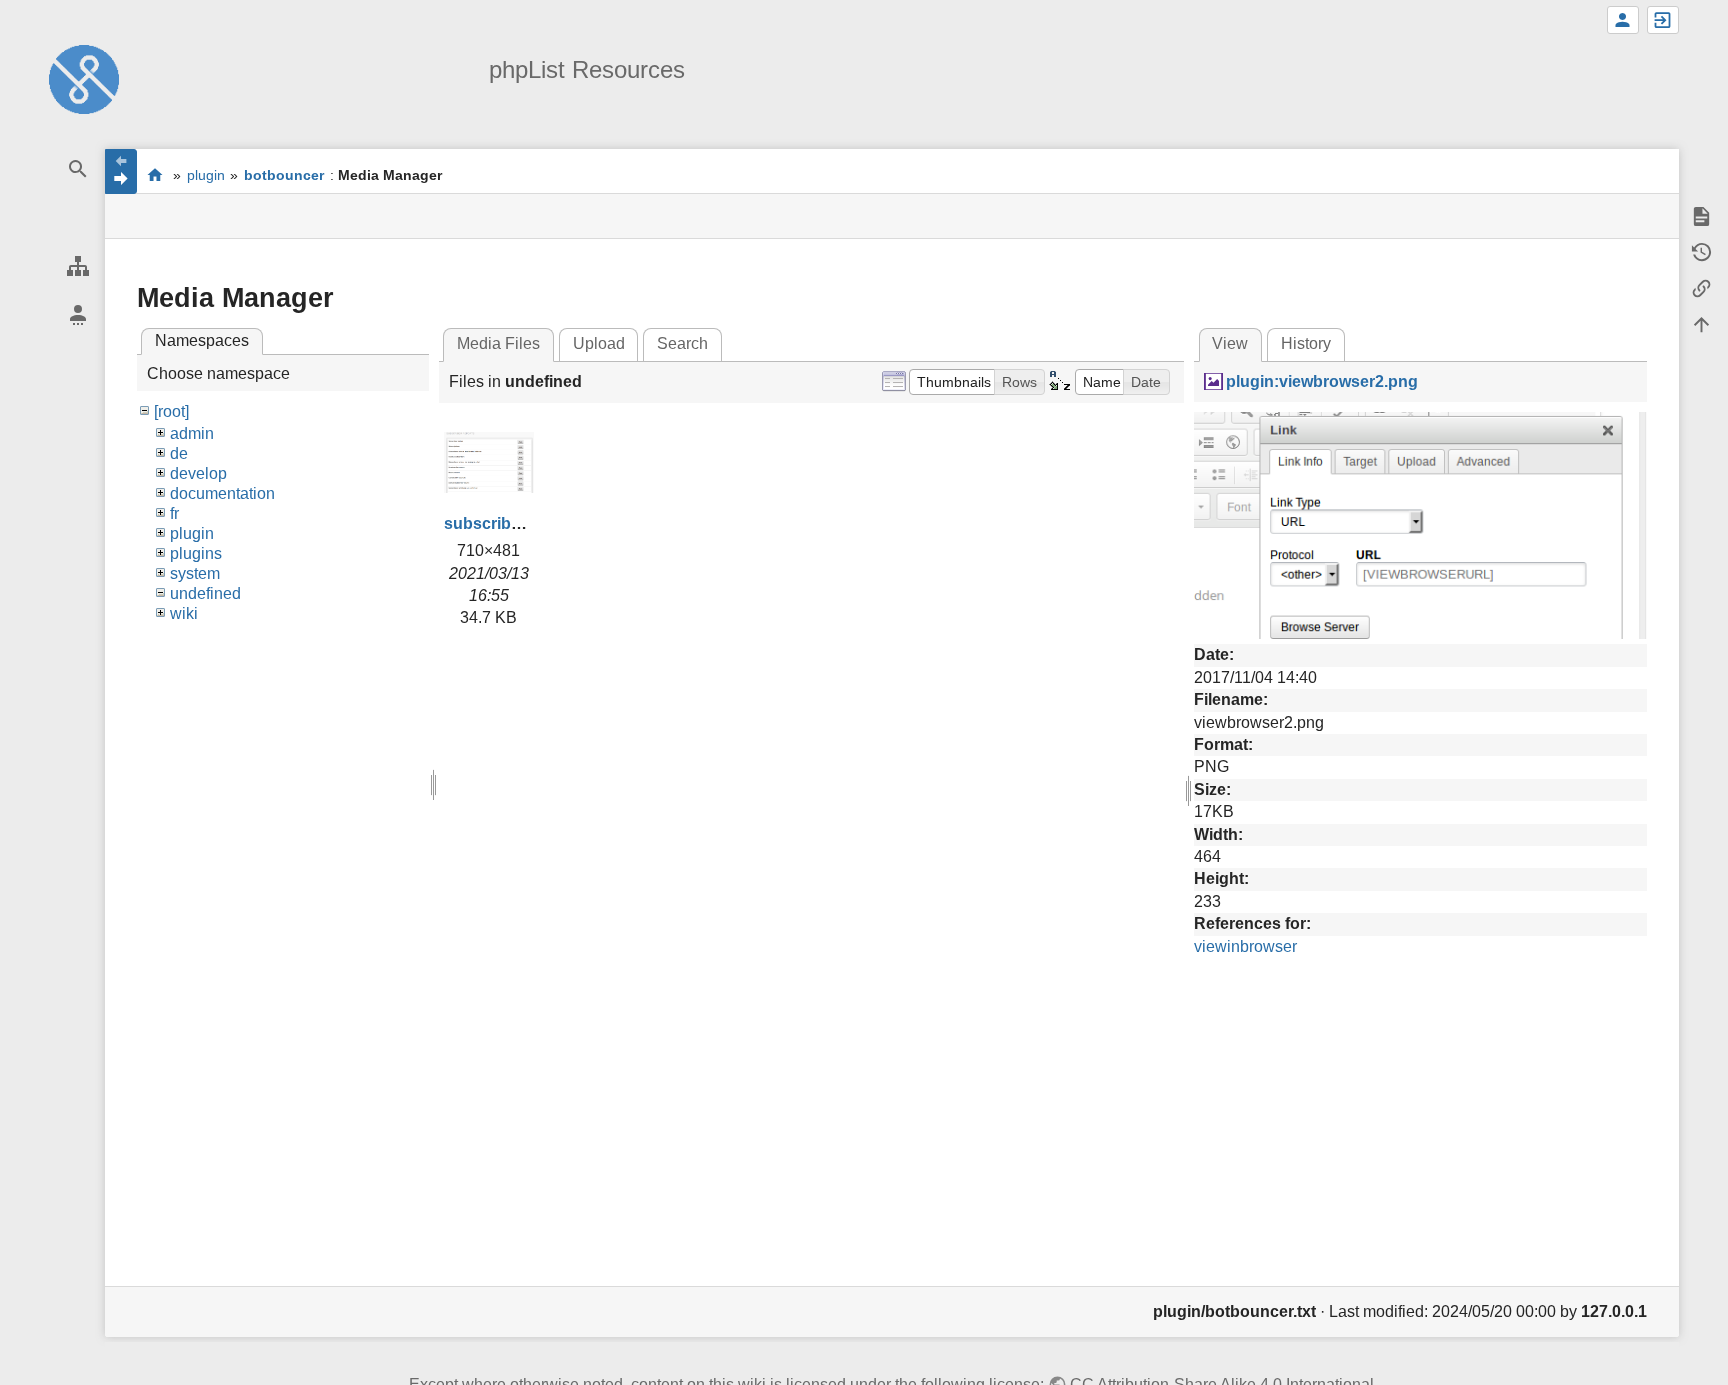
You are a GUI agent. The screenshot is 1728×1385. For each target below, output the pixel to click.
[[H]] (84, 78)
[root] (171, 411)
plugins (196, 553)
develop (198, 473)
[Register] (1623, 20)
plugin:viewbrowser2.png (1322, 381)
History (1306, 343)
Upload (599, 343)
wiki (184, 613)
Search (682, 343)
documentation (222, 493)
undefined (205, 593)
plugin (206, 175)
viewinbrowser (1245, 946)
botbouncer (284, 175)
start (154, 174)
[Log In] (1663, 20)
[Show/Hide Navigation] (121, 171)
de (179, 453)
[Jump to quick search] (77, 169)
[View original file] (1420, 524)
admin (192, 433)
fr (174, 513)
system (195, 573)
